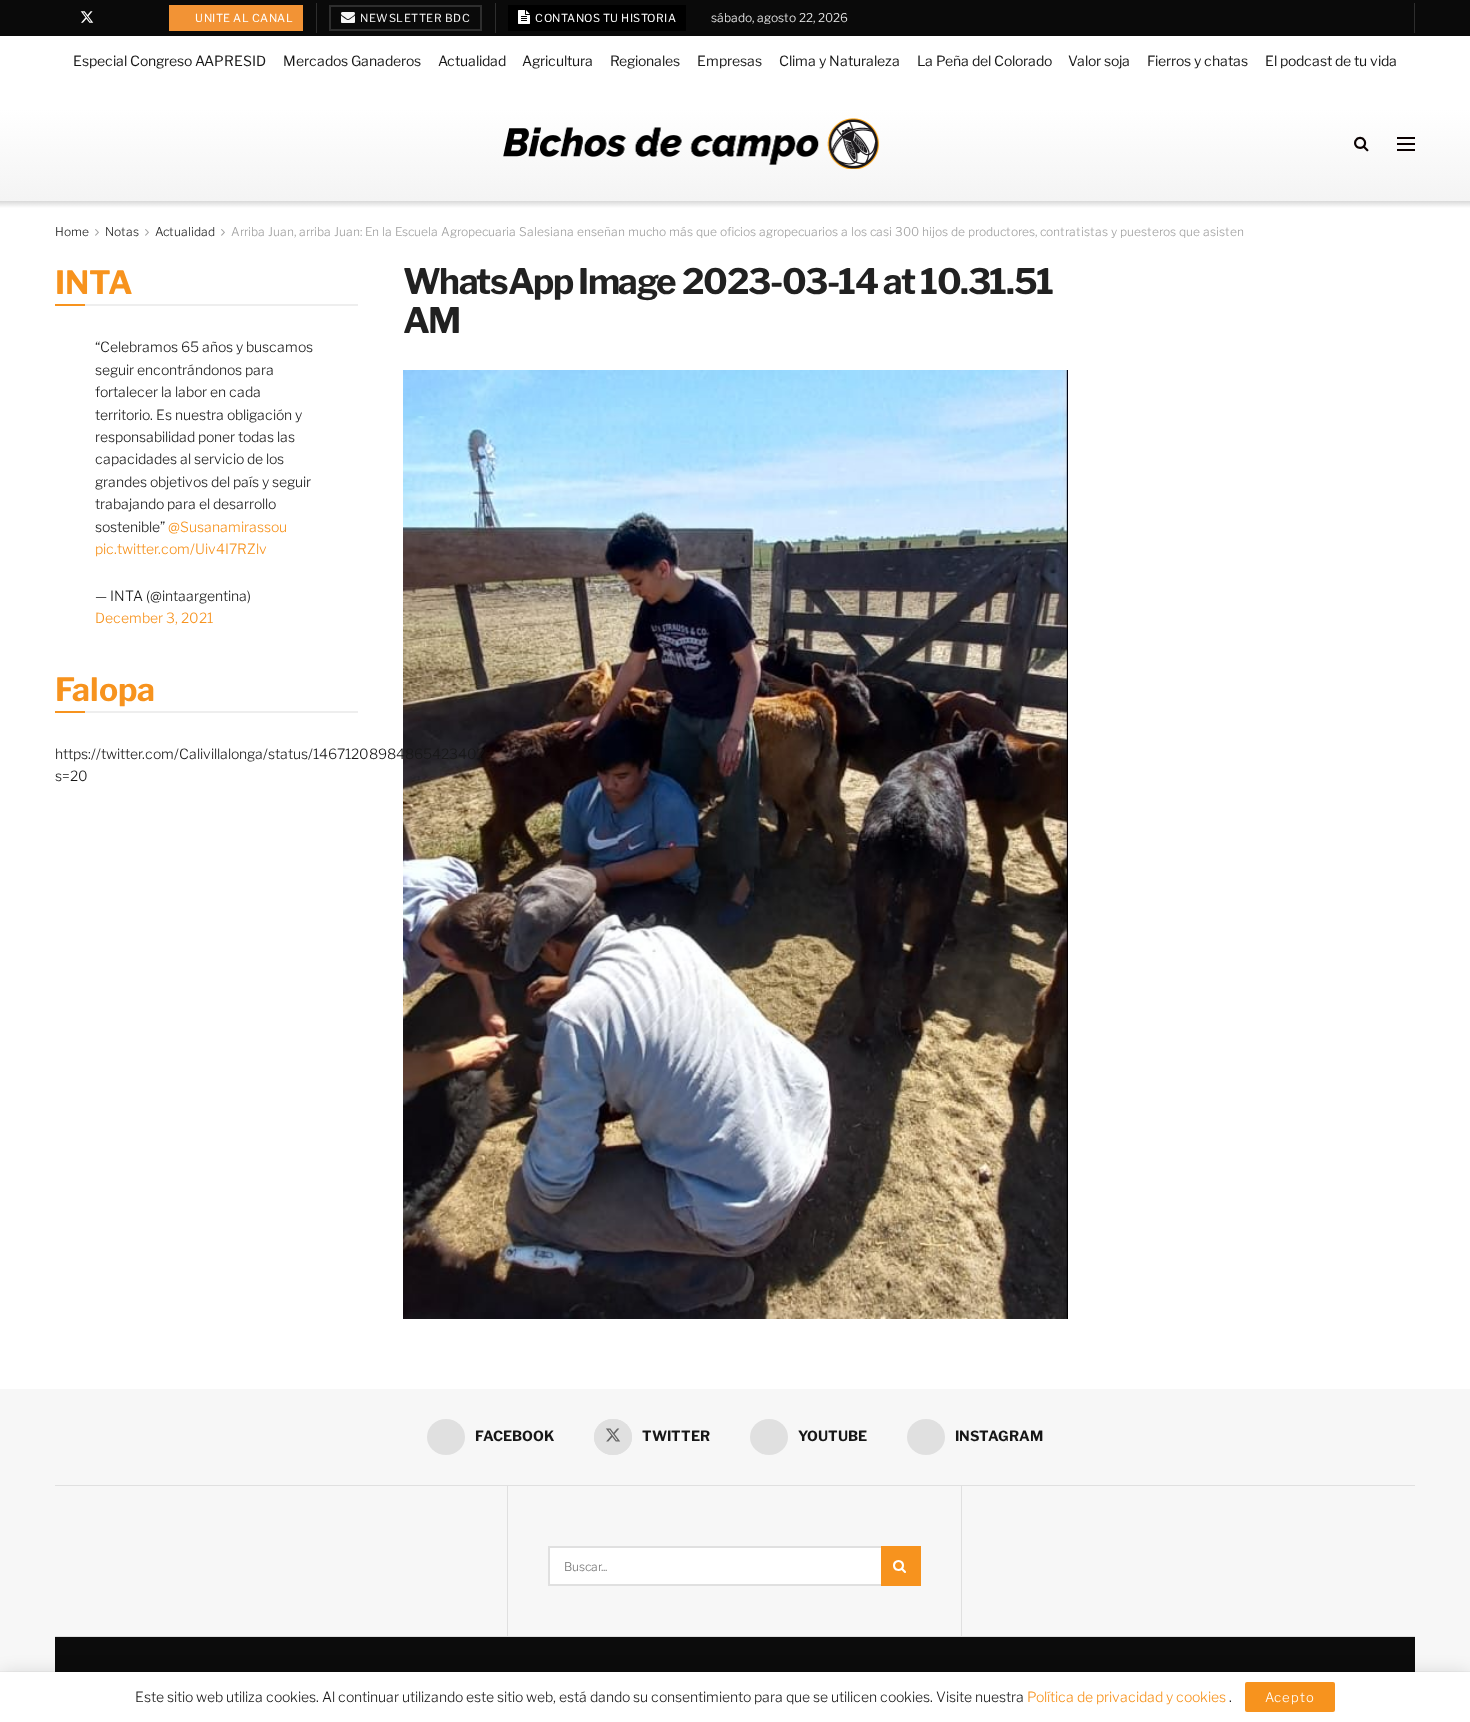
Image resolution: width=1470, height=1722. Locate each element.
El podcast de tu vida (1331, 60)
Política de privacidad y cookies (1128, 1696)
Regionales (645, 60)
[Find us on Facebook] (60, 18)
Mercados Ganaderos (352, 60)
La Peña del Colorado (984, 60)
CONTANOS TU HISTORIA (605, 18)
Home (72, 231)
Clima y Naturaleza (839, 60)
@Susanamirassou (227, 526)
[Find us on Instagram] (138, 18)
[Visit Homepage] (691, 143)
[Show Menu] (1406, 144)
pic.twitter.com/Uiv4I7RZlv (181, 548)
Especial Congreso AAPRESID (169, 60)
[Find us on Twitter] (87, 18)
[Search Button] (1361, 143)
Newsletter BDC (414, 18)
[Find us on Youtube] (113, 18)
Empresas (729, 60)
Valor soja (1099, 60)
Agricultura (557, 60)
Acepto (1290, 1697)
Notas (122, 231)
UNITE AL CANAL (243, 18)
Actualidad (472, 60)
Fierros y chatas (1197, 60)
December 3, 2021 (154, 617)
